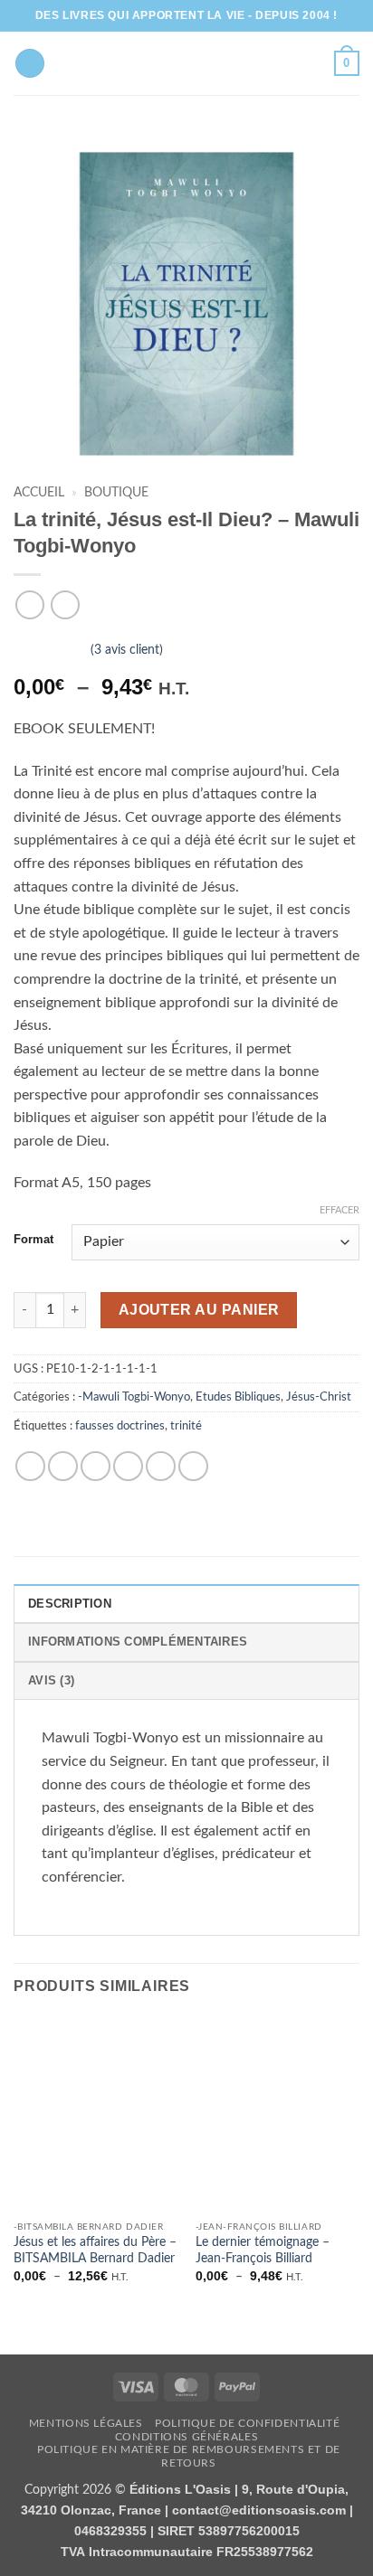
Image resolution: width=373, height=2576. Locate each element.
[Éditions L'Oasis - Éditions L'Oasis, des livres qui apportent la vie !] (187, 63)
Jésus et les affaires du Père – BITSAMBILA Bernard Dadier (95, 2250)
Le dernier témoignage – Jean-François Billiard (263, 2250)
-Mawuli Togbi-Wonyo (134, 1397)
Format (33, 1240)
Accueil (39, 493)
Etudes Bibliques (238, 1397)
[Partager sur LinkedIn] (193, 1466)
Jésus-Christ (319, 1397)
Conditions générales (186, 2437)
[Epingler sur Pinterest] (161, 1466)
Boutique (116, 493)
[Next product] (29, 604)
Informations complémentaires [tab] (138, 1642)
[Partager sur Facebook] (63, 1466)
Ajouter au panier (199, 1310)
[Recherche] (30, 64)
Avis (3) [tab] (51, 1680)
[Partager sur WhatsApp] (30, 1466)
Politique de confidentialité (247, 2423)
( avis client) (127, 650)
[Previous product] (65, 604)
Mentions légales (86, 2423)
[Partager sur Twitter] (96, 1466)
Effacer (340, 1210)
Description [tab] (70, 1604)
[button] (347, 63)
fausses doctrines (120, 1426)
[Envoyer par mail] (128, 1466)
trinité (186, 1426)
